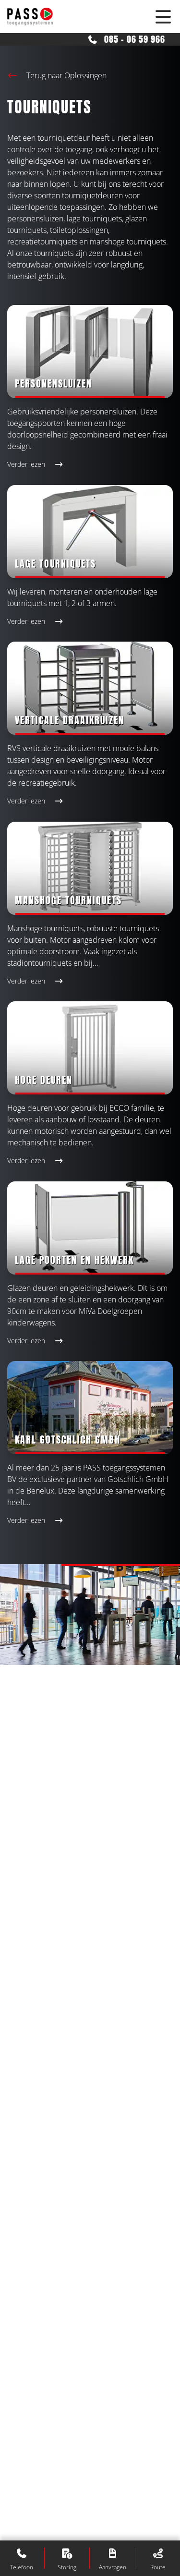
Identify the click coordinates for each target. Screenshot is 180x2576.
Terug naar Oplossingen (66, 75)
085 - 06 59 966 (133, 39)
